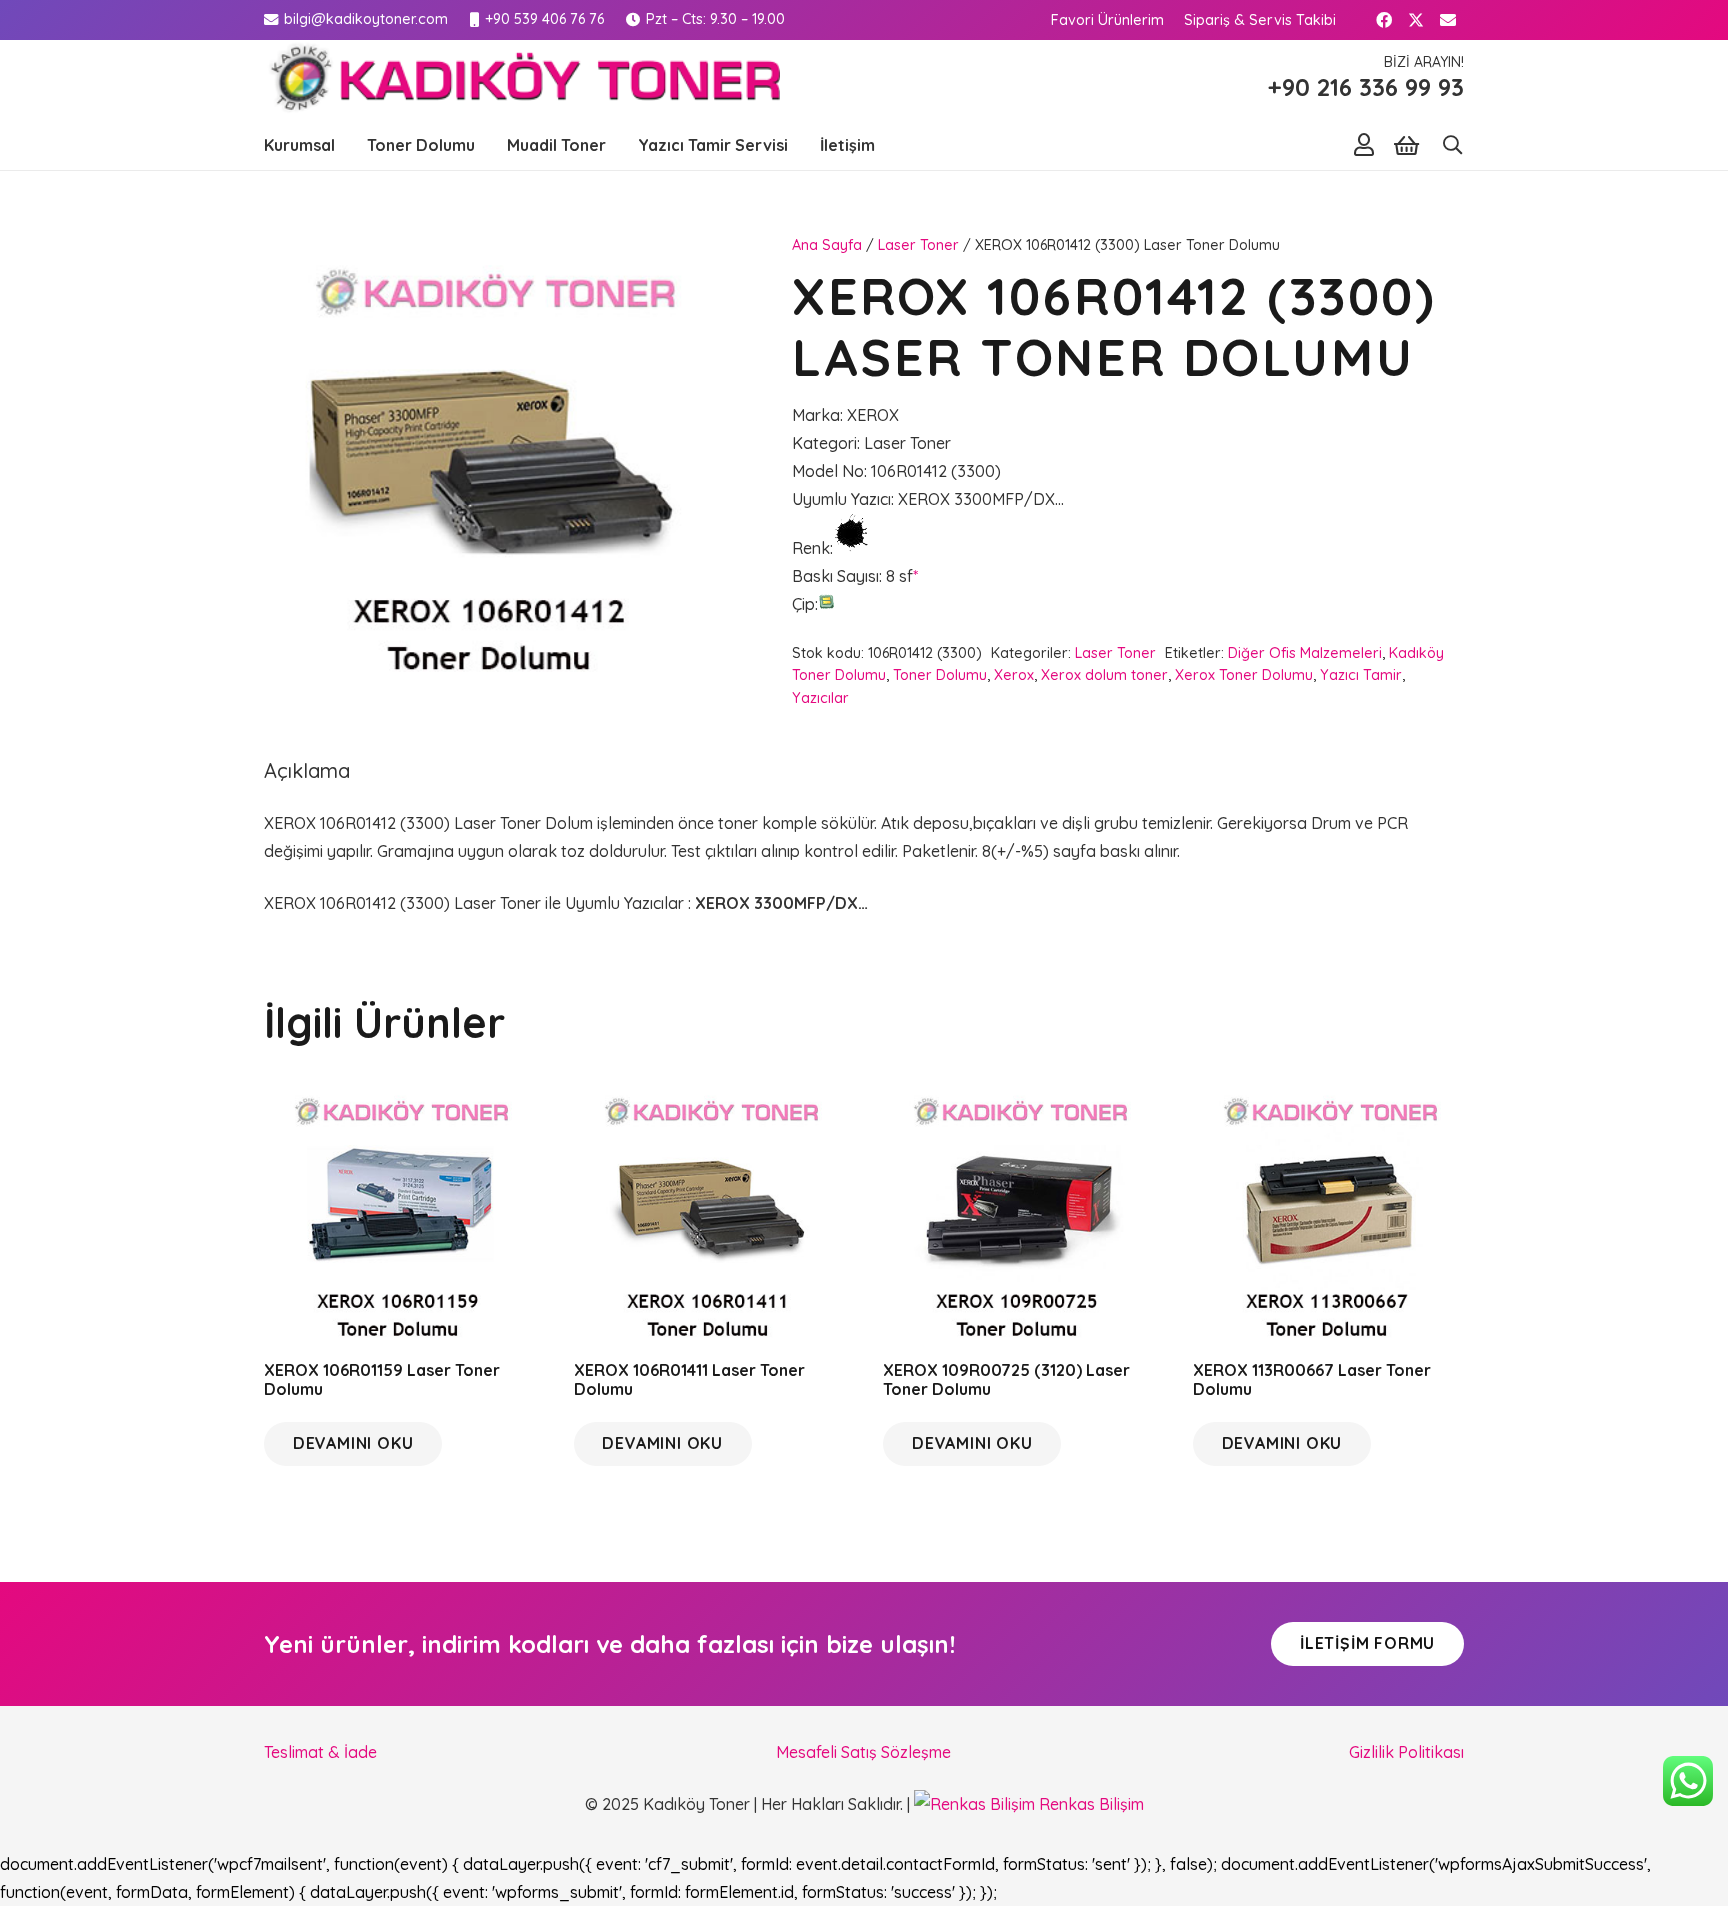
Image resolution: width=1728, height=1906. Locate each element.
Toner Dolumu (940, 675)
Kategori (824, 443)
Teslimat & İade (320, 1752)
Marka (816, 415)
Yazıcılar (820, 698)
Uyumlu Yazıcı (841, 499)
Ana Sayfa (827, 245)
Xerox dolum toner (1104, 675)
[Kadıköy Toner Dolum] (522, 80)
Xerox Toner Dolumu (1244, 675)
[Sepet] (1406, 145)
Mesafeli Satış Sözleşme (863, 1752)
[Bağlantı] (1364, 144)
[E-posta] (1448, 20)
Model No (828, 471)
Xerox (1014, 675)
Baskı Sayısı (835, 576)
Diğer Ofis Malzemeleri (1305, 653)
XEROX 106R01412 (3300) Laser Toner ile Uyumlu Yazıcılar (476, 903)
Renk (811, 548)
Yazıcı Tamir (1361, 675)
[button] (345, 145)
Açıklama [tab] (307, 770)
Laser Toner (918, 245)
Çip (803, 604)
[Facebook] (1384, 20)
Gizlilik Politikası (1406, 1752)
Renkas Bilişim (1089, 1804)
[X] (1416, 20)
